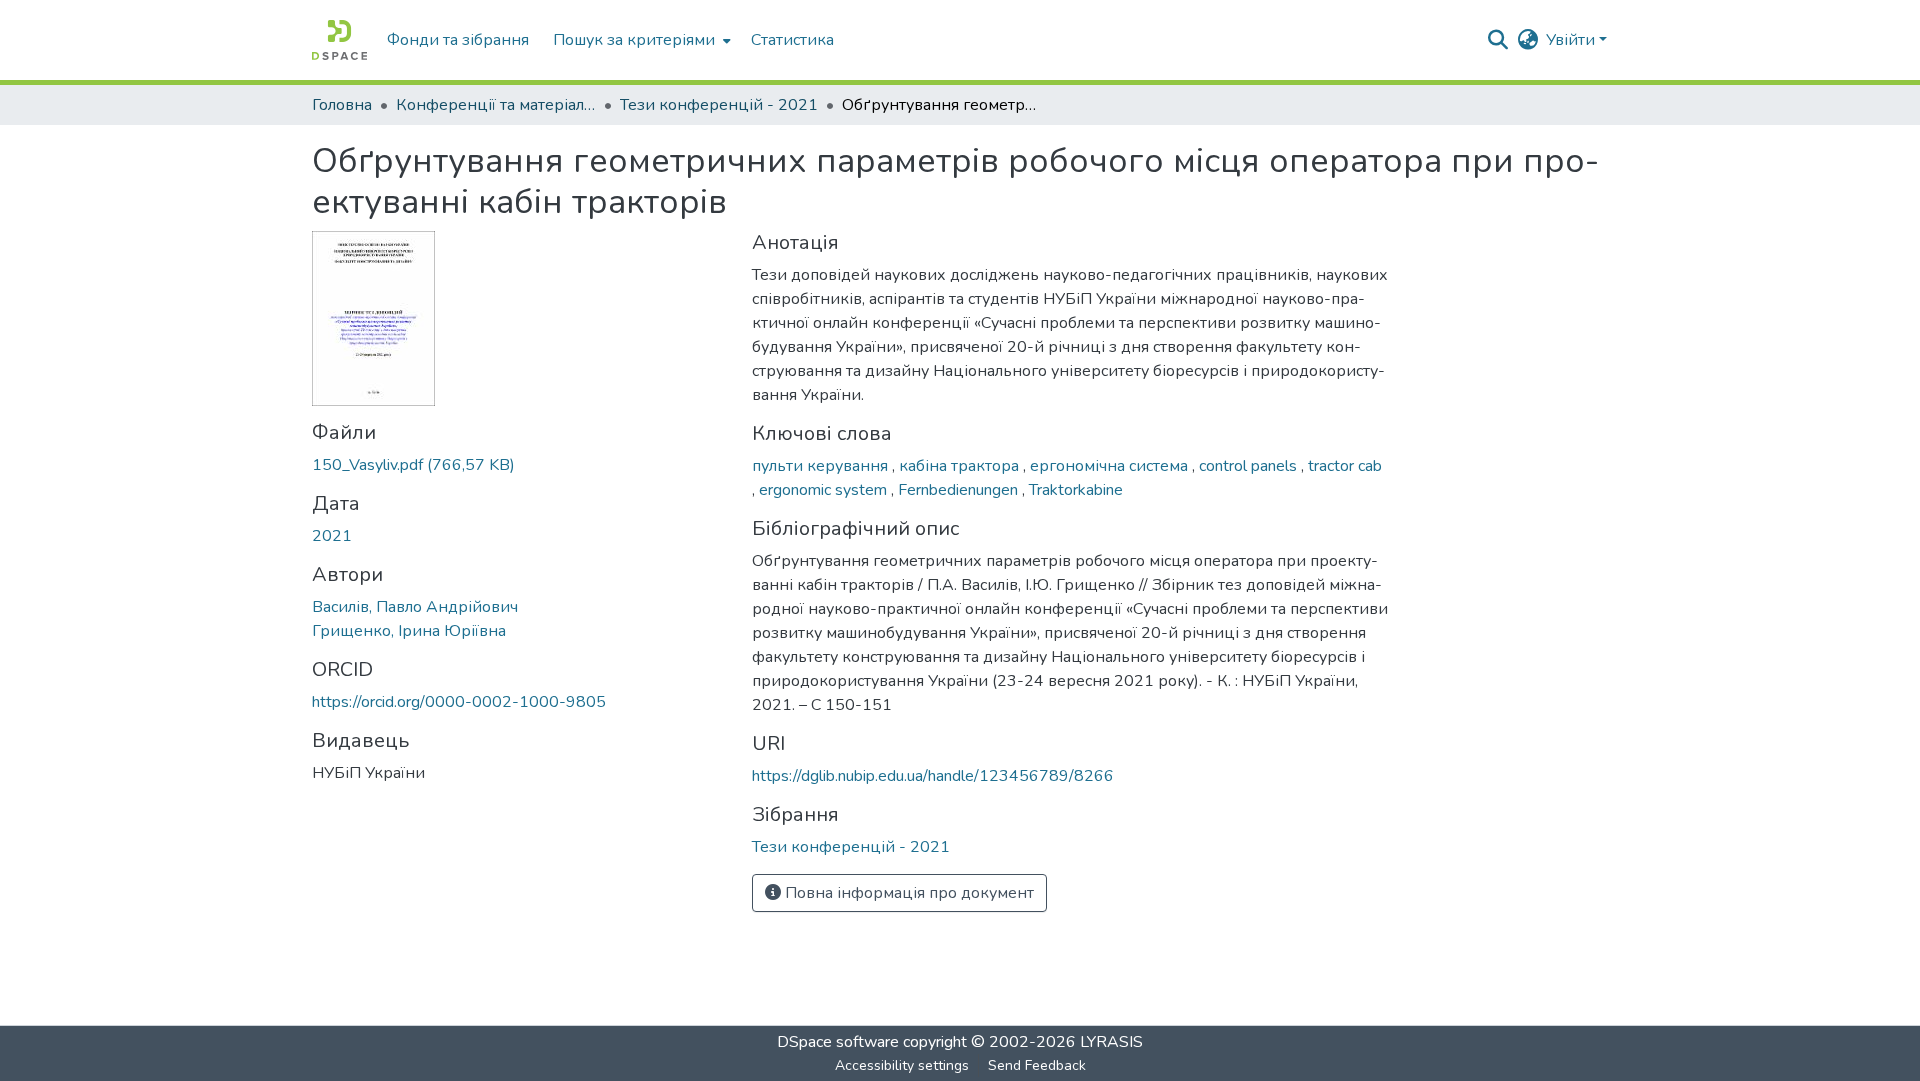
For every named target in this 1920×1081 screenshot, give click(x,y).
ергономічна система (1111, 466)
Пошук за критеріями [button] (634, 40)
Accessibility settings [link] (902, 1065)
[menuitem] (640, 40)
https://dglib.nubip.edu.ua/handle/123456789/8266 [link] (933, 776)
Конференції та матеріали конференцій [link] (496, 105)
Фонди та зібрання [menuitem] (458, 40)
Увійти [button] (1572, 40)
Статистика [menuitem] (792, 40)
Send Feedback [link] (1037, 1065)
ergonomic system (825, 490)
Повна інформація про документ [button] (907, 893)
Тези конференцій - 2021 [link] (719, 105)
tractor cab (1345, 466)
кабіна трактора (961, 466)
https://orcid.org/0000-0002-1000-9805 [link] (459, 702)
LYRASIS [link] (1111, 1042)
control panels (1250, 466)
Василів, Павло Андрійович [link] (415, 607)
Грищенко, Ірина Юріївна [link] (409, 631)
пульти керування (822, 466)
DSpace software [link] (838, 1042)
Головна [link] (342, 105)
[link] (520, 465)
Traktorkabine (1076, 490)
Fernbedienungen (960, 490)
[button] (339, 40)
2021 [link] (332, 536)
